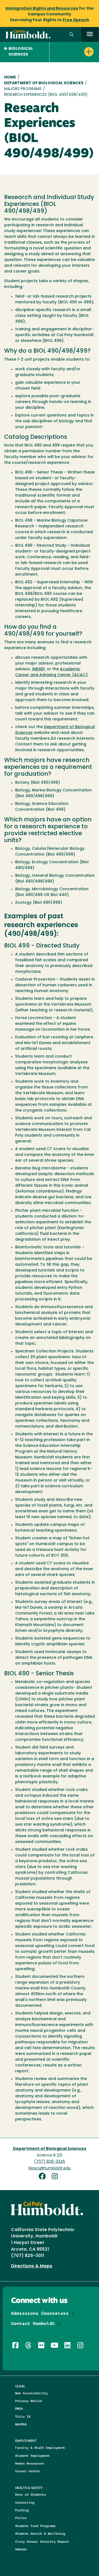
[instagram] (56, 2177)
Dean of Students (31, 2494)
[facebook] (44, 2177)
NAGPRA (21, 2424)
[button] (71, 35)
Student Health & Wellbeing (40, 2533)
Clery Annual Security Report (42, 2541)
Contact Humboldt (33, 2323)
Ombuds (21, 2549)
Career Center (28, 2471)
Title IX (23, 2416)
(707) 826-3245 (50, 2162)
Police (21, 2518)
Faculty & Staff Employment (40, 2448)
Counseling (25, 2502)
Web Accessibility (31, 2393)
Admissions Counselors (40, 2313)
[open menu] (90, 35)
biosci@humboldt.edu (50, 2168)
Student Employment (32, 2456)
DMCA (19, 2408)
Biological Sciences (21, 52)
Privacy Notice (29, 2401)
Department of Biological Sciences (44, 83)
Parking (22, 2510)
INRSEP (38, 669)
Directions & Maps (32, 2266)
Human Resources (30, 2463)
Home (10, 77)
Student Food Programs (35, 2526)
